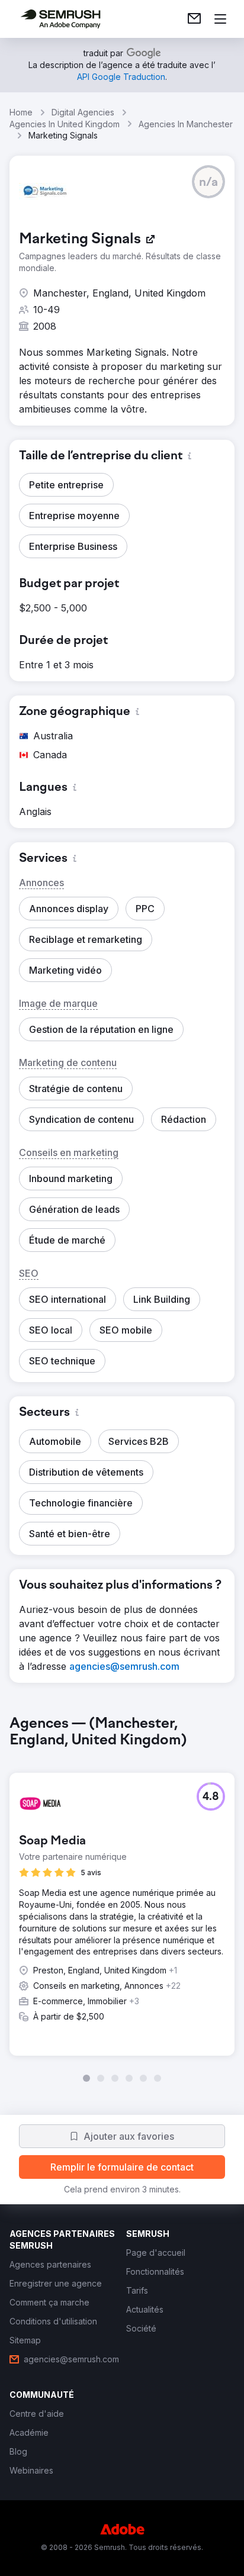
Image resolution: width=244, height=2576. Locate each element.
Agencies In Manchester (186, 124)
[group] (122, 1899)
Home (21, 112)
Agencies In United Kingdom (65, 124)
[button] (208, 182)
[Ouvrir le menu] (220, 19)
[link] (194, 19)
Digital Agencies (83, 112)
